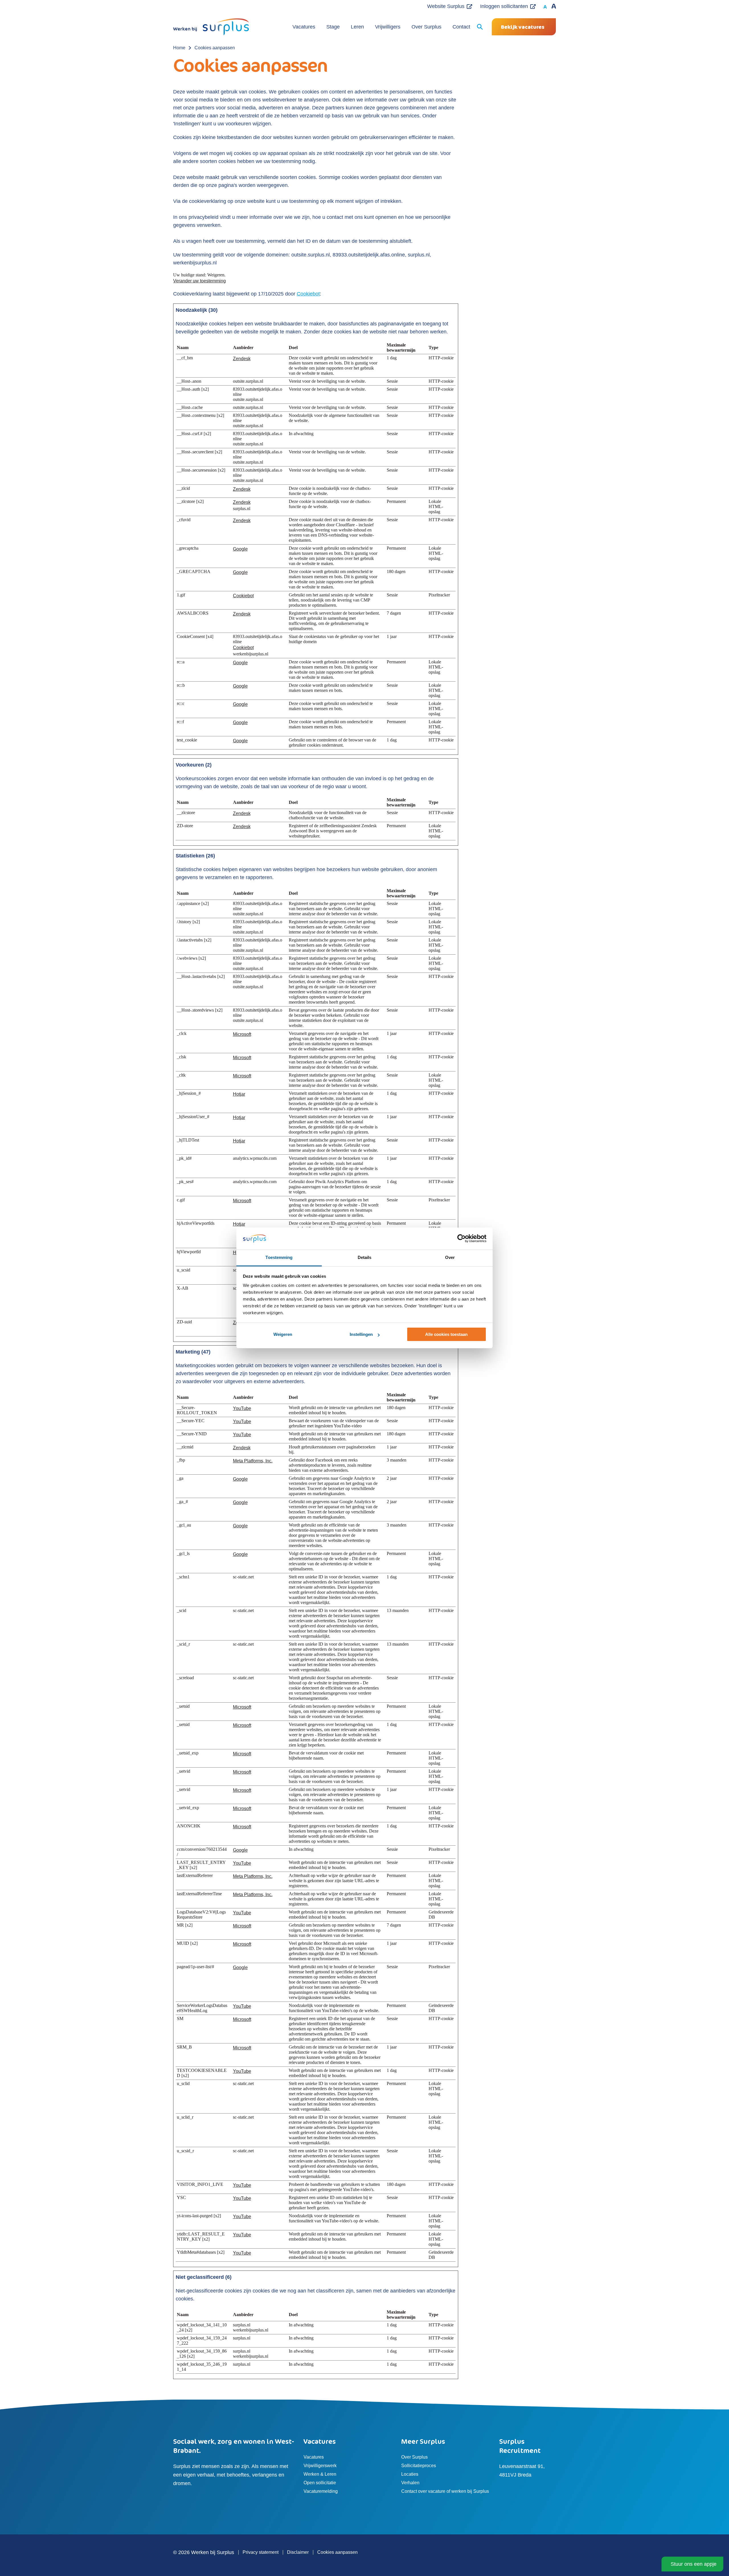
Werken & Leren (320, 2474)
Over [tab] (450, 1257)
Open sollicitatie (320, 2483)
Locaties (410, 2474)
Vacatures (304, 27)
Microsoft (242, 1034)
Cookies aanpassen (337, 2552)
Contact (461, 27)
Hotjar (239, 1094)
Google (240, 549)
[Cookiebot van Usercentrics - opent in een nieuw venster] (461, 1239)
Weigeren (283, 1334)
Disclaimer (298, 2552)
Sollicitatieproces (419, 2466)
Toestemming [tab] (279, 1257)
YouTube (242, 1408)
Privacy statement (261, 2552)
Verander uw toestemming (199, 281)
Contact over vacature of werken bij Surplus (445, 2491)
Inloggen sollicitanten (504, 6)
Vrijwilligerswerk (320, 2466)
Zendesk (242, 359)
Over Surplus (426, 27)
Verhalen (410, 2483)
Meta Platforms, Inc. (253, 1461)
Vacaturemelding (321, 2491)
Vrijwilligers (388, 27)
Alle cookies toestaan (446, 1334)
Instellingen (361, 1334)
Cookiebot (308, 294)
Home (179, 48)
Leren (357, 27)
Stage (333, 27)
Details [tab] (365, 1257)
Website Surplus (446, 6)
